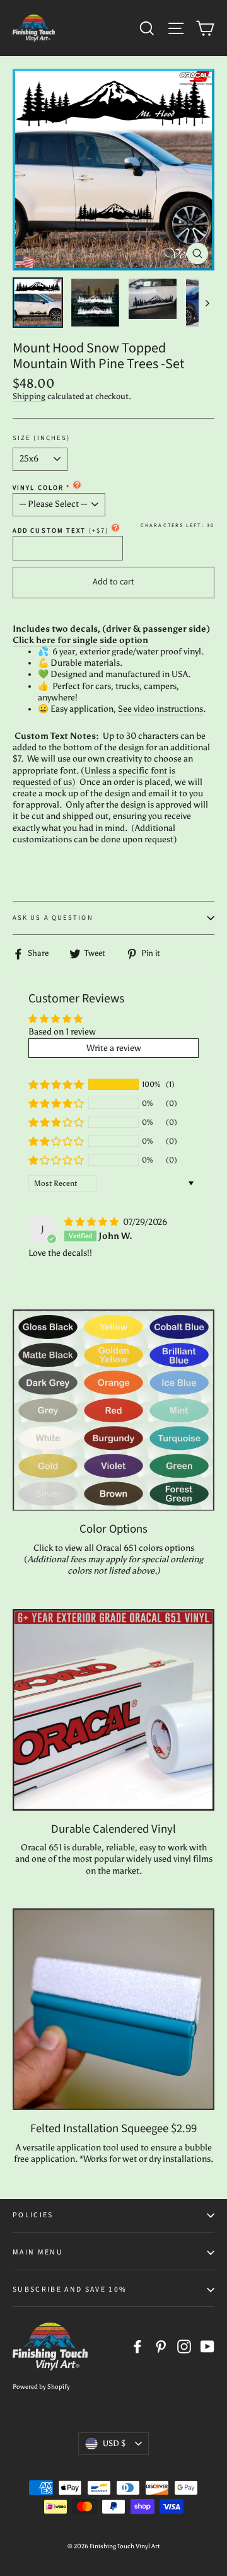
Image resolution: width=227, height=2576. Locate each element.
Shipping (29, 396)
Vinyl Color (38, 488)
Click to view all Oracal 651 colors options (114, 1548)
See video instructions (160, 709)
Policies (33, 2215)
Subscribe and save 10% (70, 2289)
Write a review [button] (114, 1048)
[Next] (207, 303)
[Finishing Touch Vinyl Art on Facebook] (137, 2347)
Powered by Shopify (41, 2387)
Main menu (38, 2252)
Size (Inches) (41, 438)
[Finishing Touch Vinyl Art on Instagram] (184, 2347)
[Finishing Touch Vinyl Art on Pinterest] (161, 2347)
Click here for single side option (80, 640)
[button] (56, 1084)
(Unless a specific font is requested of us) (94, 776)
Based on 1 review (62, 1032)
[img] (92, 1222)
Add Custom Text (61, 531)
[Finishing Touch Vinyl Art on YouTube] (207, 2347)
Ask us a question (53, 918)
